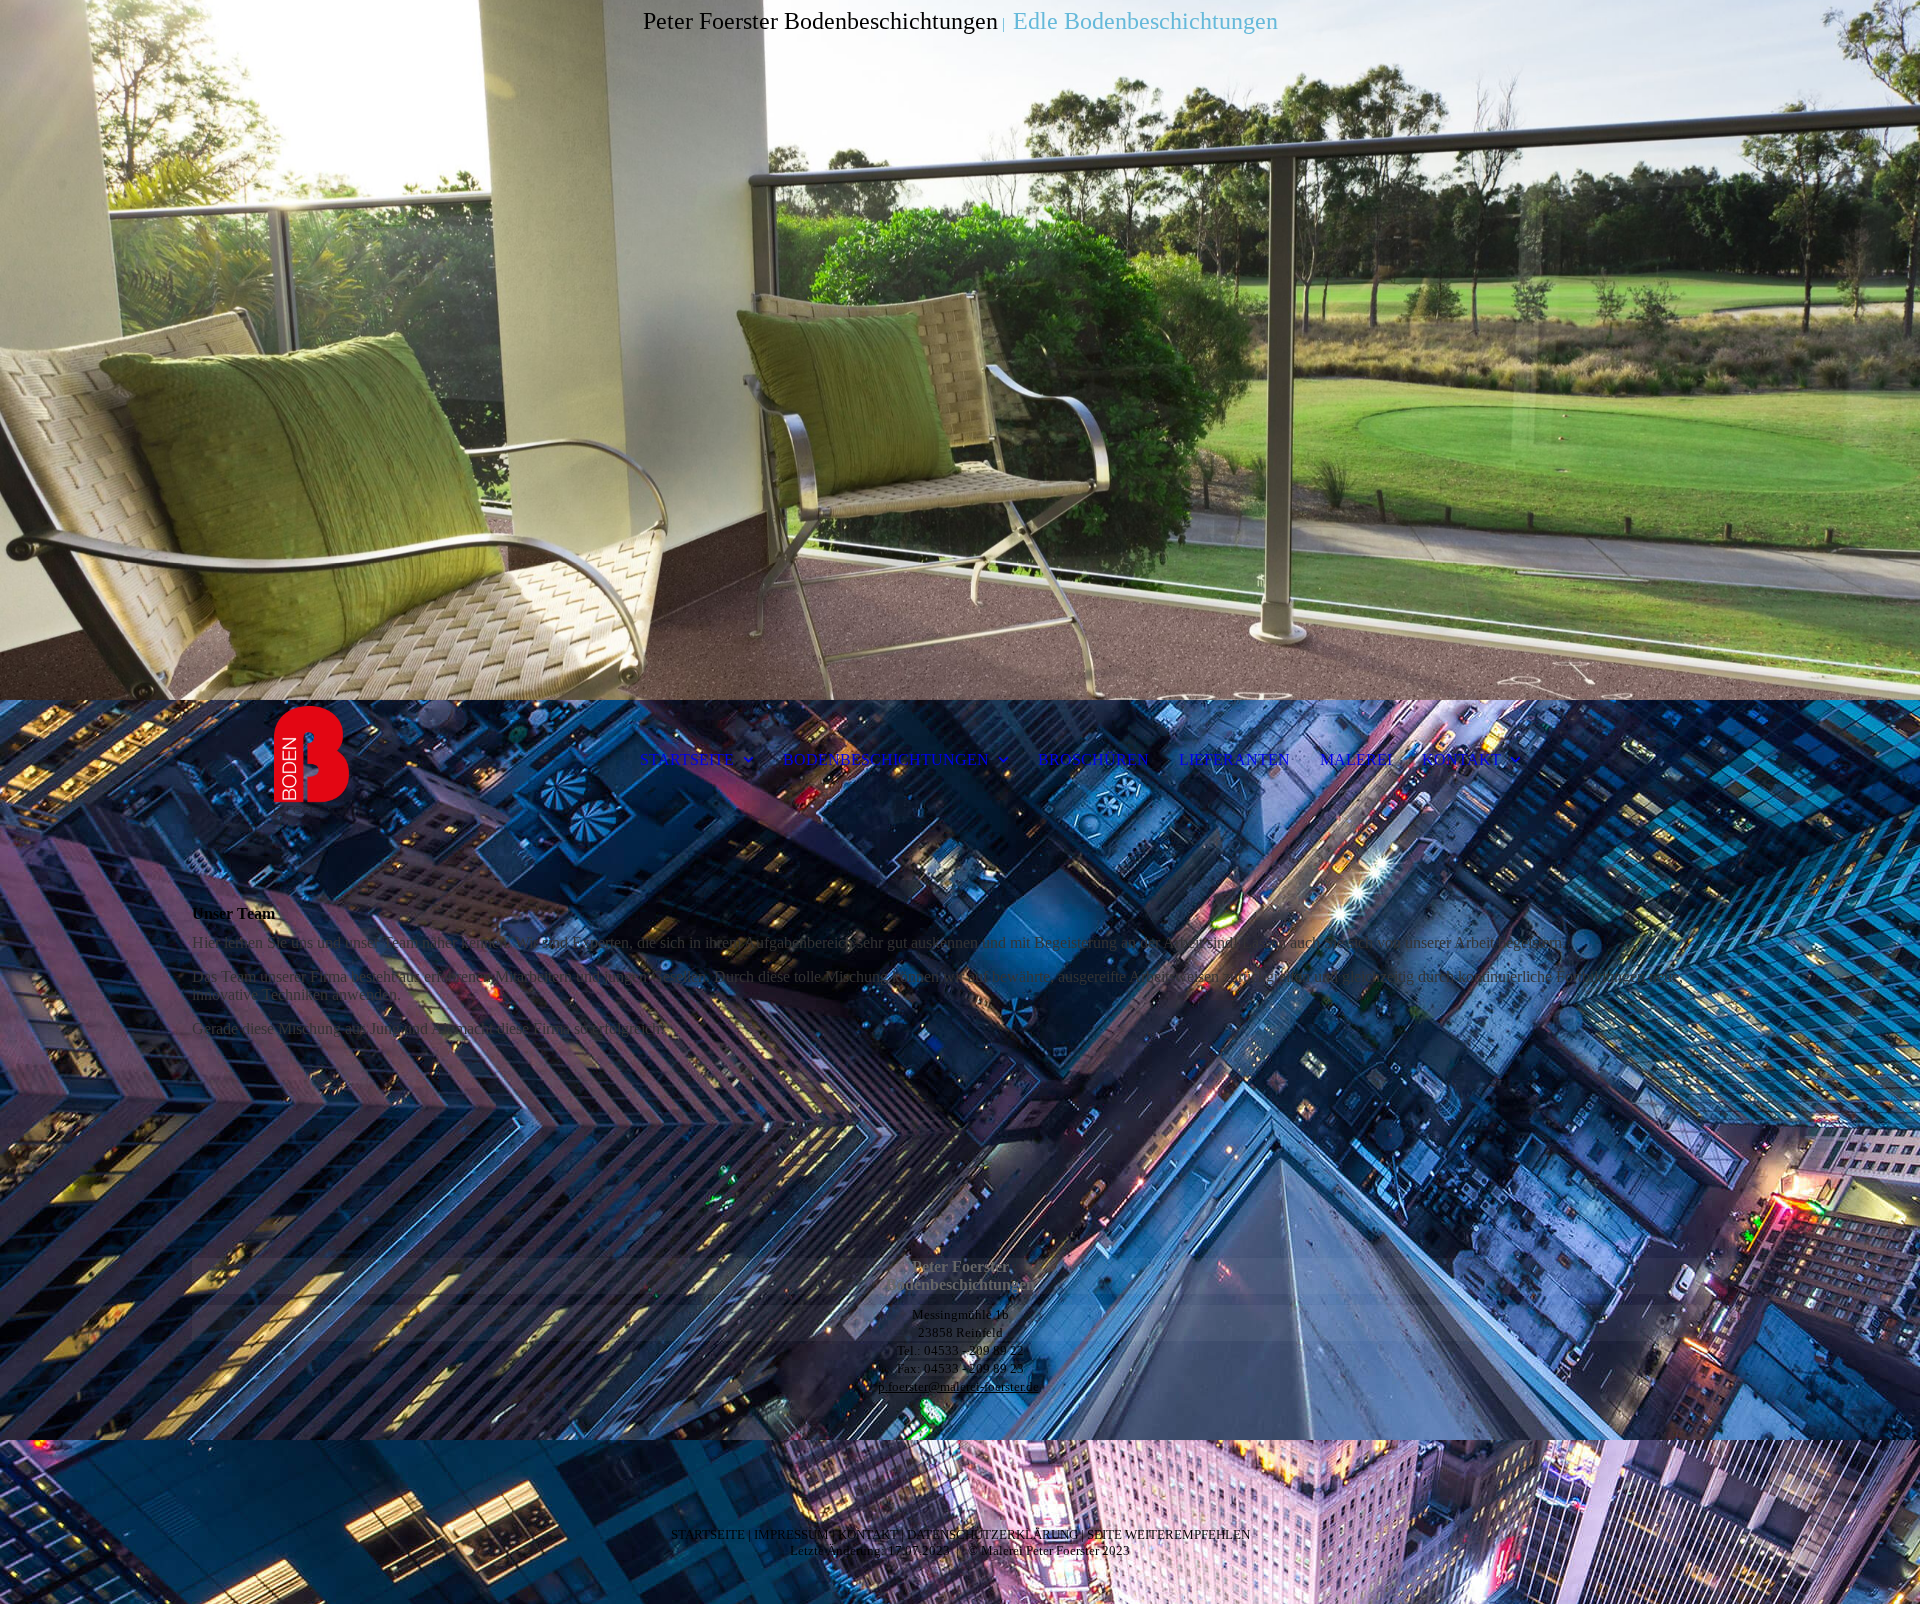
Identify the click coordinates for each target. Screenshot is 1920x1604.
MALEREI (1356, 759)
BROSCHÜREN (1093, 759)
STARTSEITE (687, 759)
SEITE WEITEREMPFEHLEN (1168, 1534)
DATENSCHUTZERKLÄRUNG (992, 1534)
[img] (960, 350)
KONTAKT (1461, 759)
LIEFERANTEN (1234, 759)
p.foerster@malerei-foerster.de (958, 1386)
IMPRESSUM (791, 1534)
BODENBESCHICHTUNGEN (886, 759)
